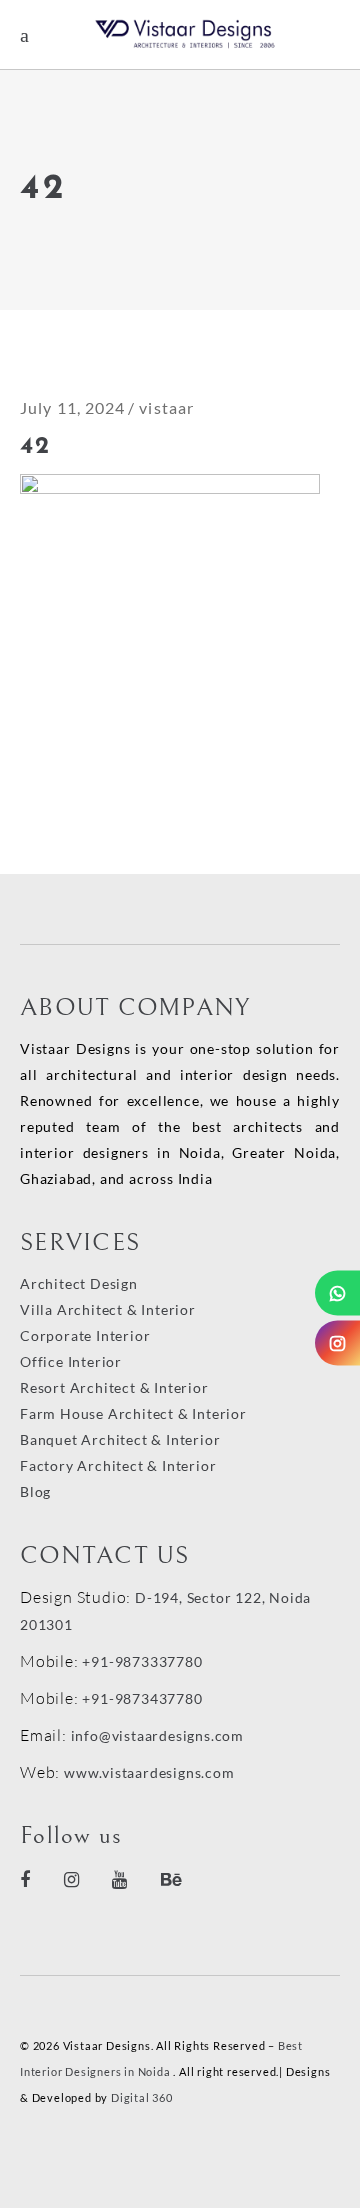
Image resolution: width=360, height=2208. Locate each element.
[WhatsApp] (337, 1293)
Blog (35, 1491)
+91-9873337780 (142, 1661)
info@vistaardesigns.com (157, 1735)
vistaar (166, 407)
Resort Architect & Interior (114, 1387)
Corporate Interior (85, 1335)
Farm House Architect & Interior (133, 1413)
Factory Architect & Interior (118, 1465)
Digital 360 (142, 2097)
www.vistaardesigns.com (147, 1772)
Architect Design (79, 1283)
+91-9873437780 (142, 1698)
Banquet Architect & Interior (120, 1439)
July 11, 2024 (73, 407)
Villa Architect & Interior (108, 1309)
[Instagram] (337, 1343)
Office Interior (71, 1361)
